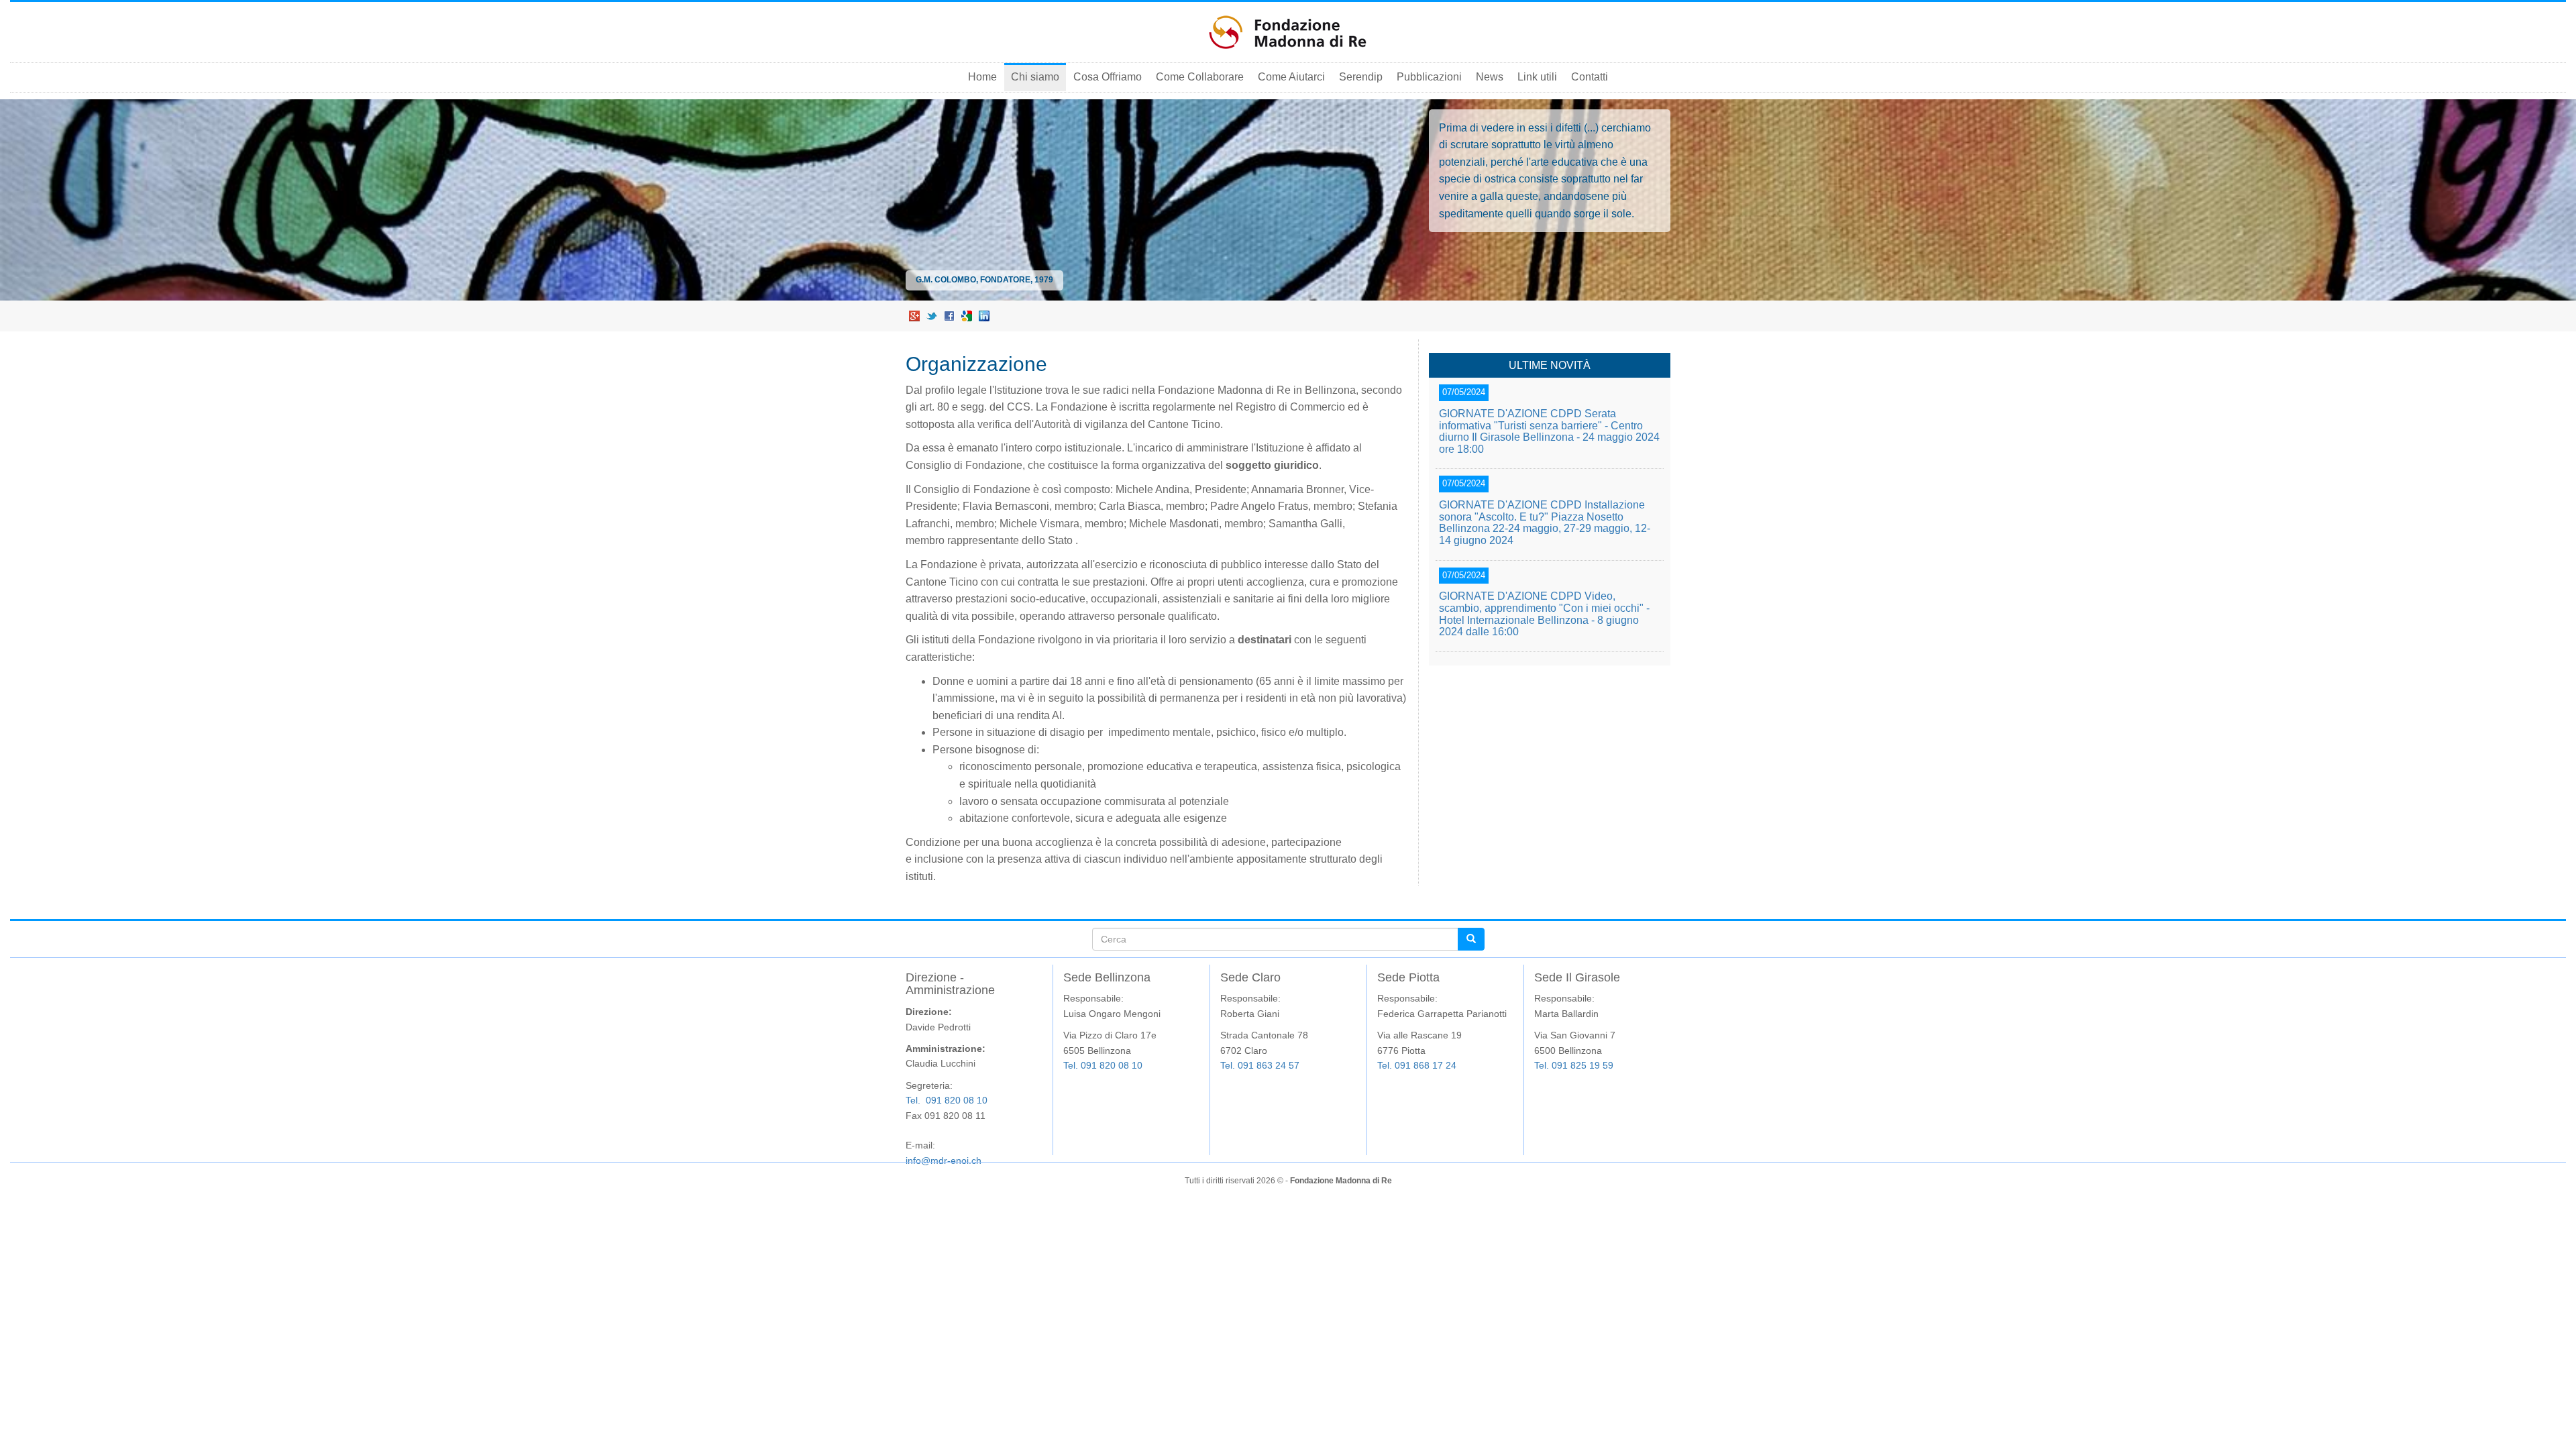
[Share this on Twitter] (932, 316)
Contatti (1590, 77)
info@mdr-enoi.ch (944, 1161)
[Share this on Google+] (914, 316)
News (1490, 77)
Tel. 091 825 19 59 (1574, 1065)
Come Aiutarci (1291, 77)
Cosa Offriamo (1108, 77)
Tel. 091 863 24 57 (1260, 1065)
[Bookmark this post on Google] (967, 316)
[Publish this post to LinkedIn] (984, 316)
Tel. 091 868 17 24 (1417, 1065)
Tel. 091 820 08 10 (947, 1100)
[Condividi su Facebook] (949, 316)
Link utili (1537, 77)
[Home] (1288, 32)
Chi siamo (1035, 77)
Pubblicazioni (1429, 77)
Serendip (1361, 77)
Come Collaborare (1200, 77)
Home (982, 77)
